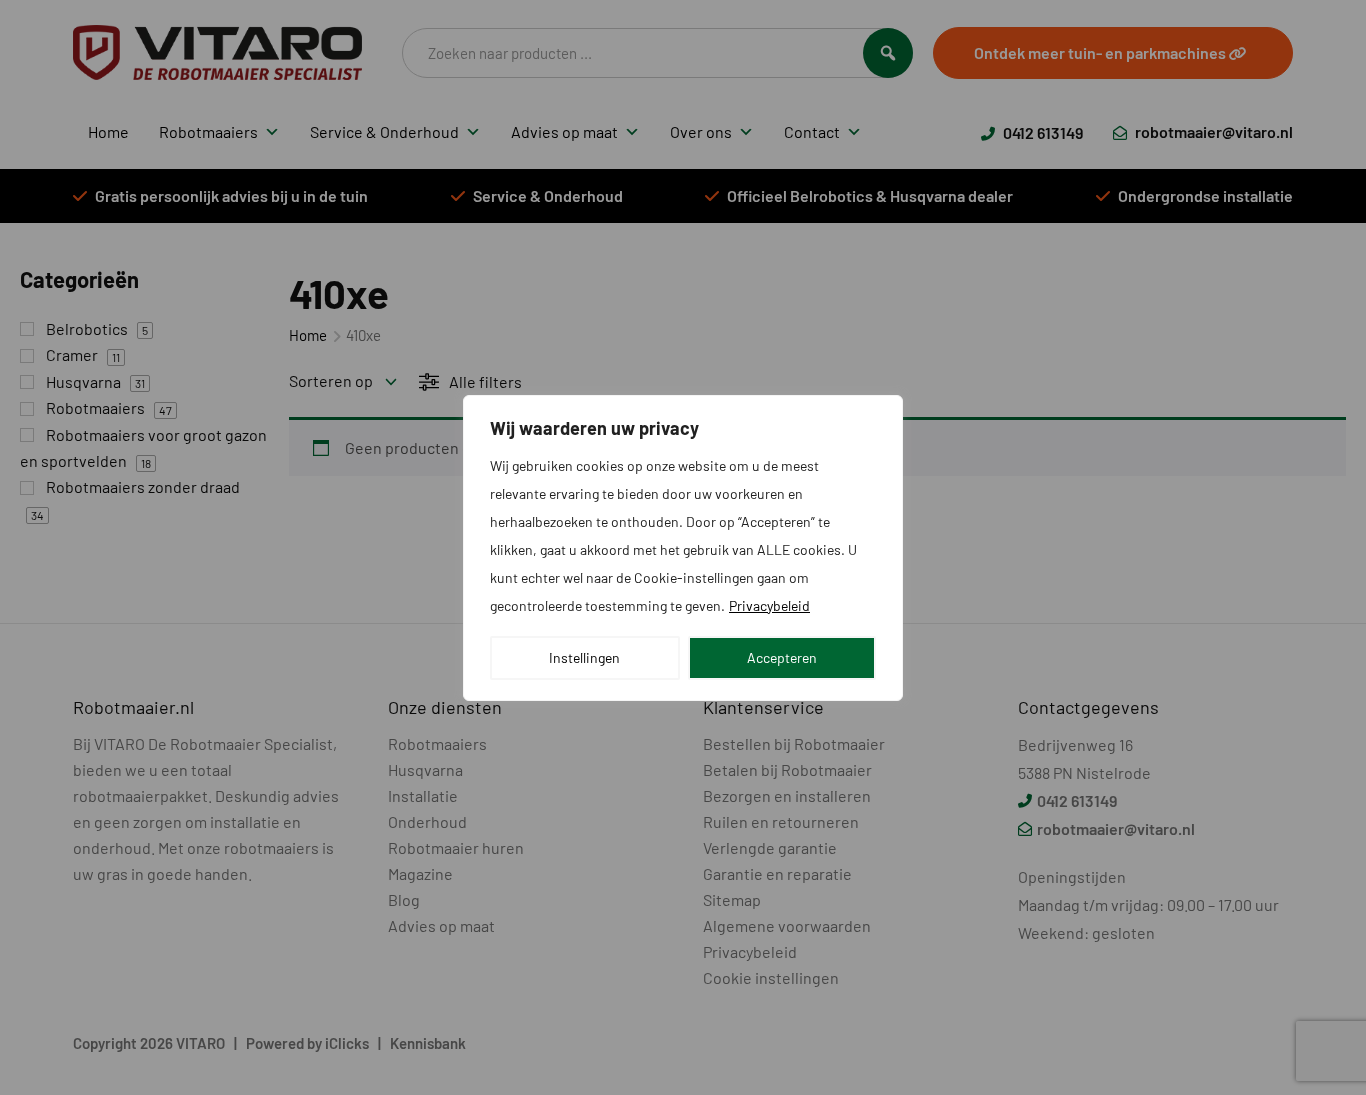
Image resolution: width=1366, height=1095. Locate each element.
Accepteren (782, 657)
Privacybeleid (769, 605)
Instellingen (584, 657)
